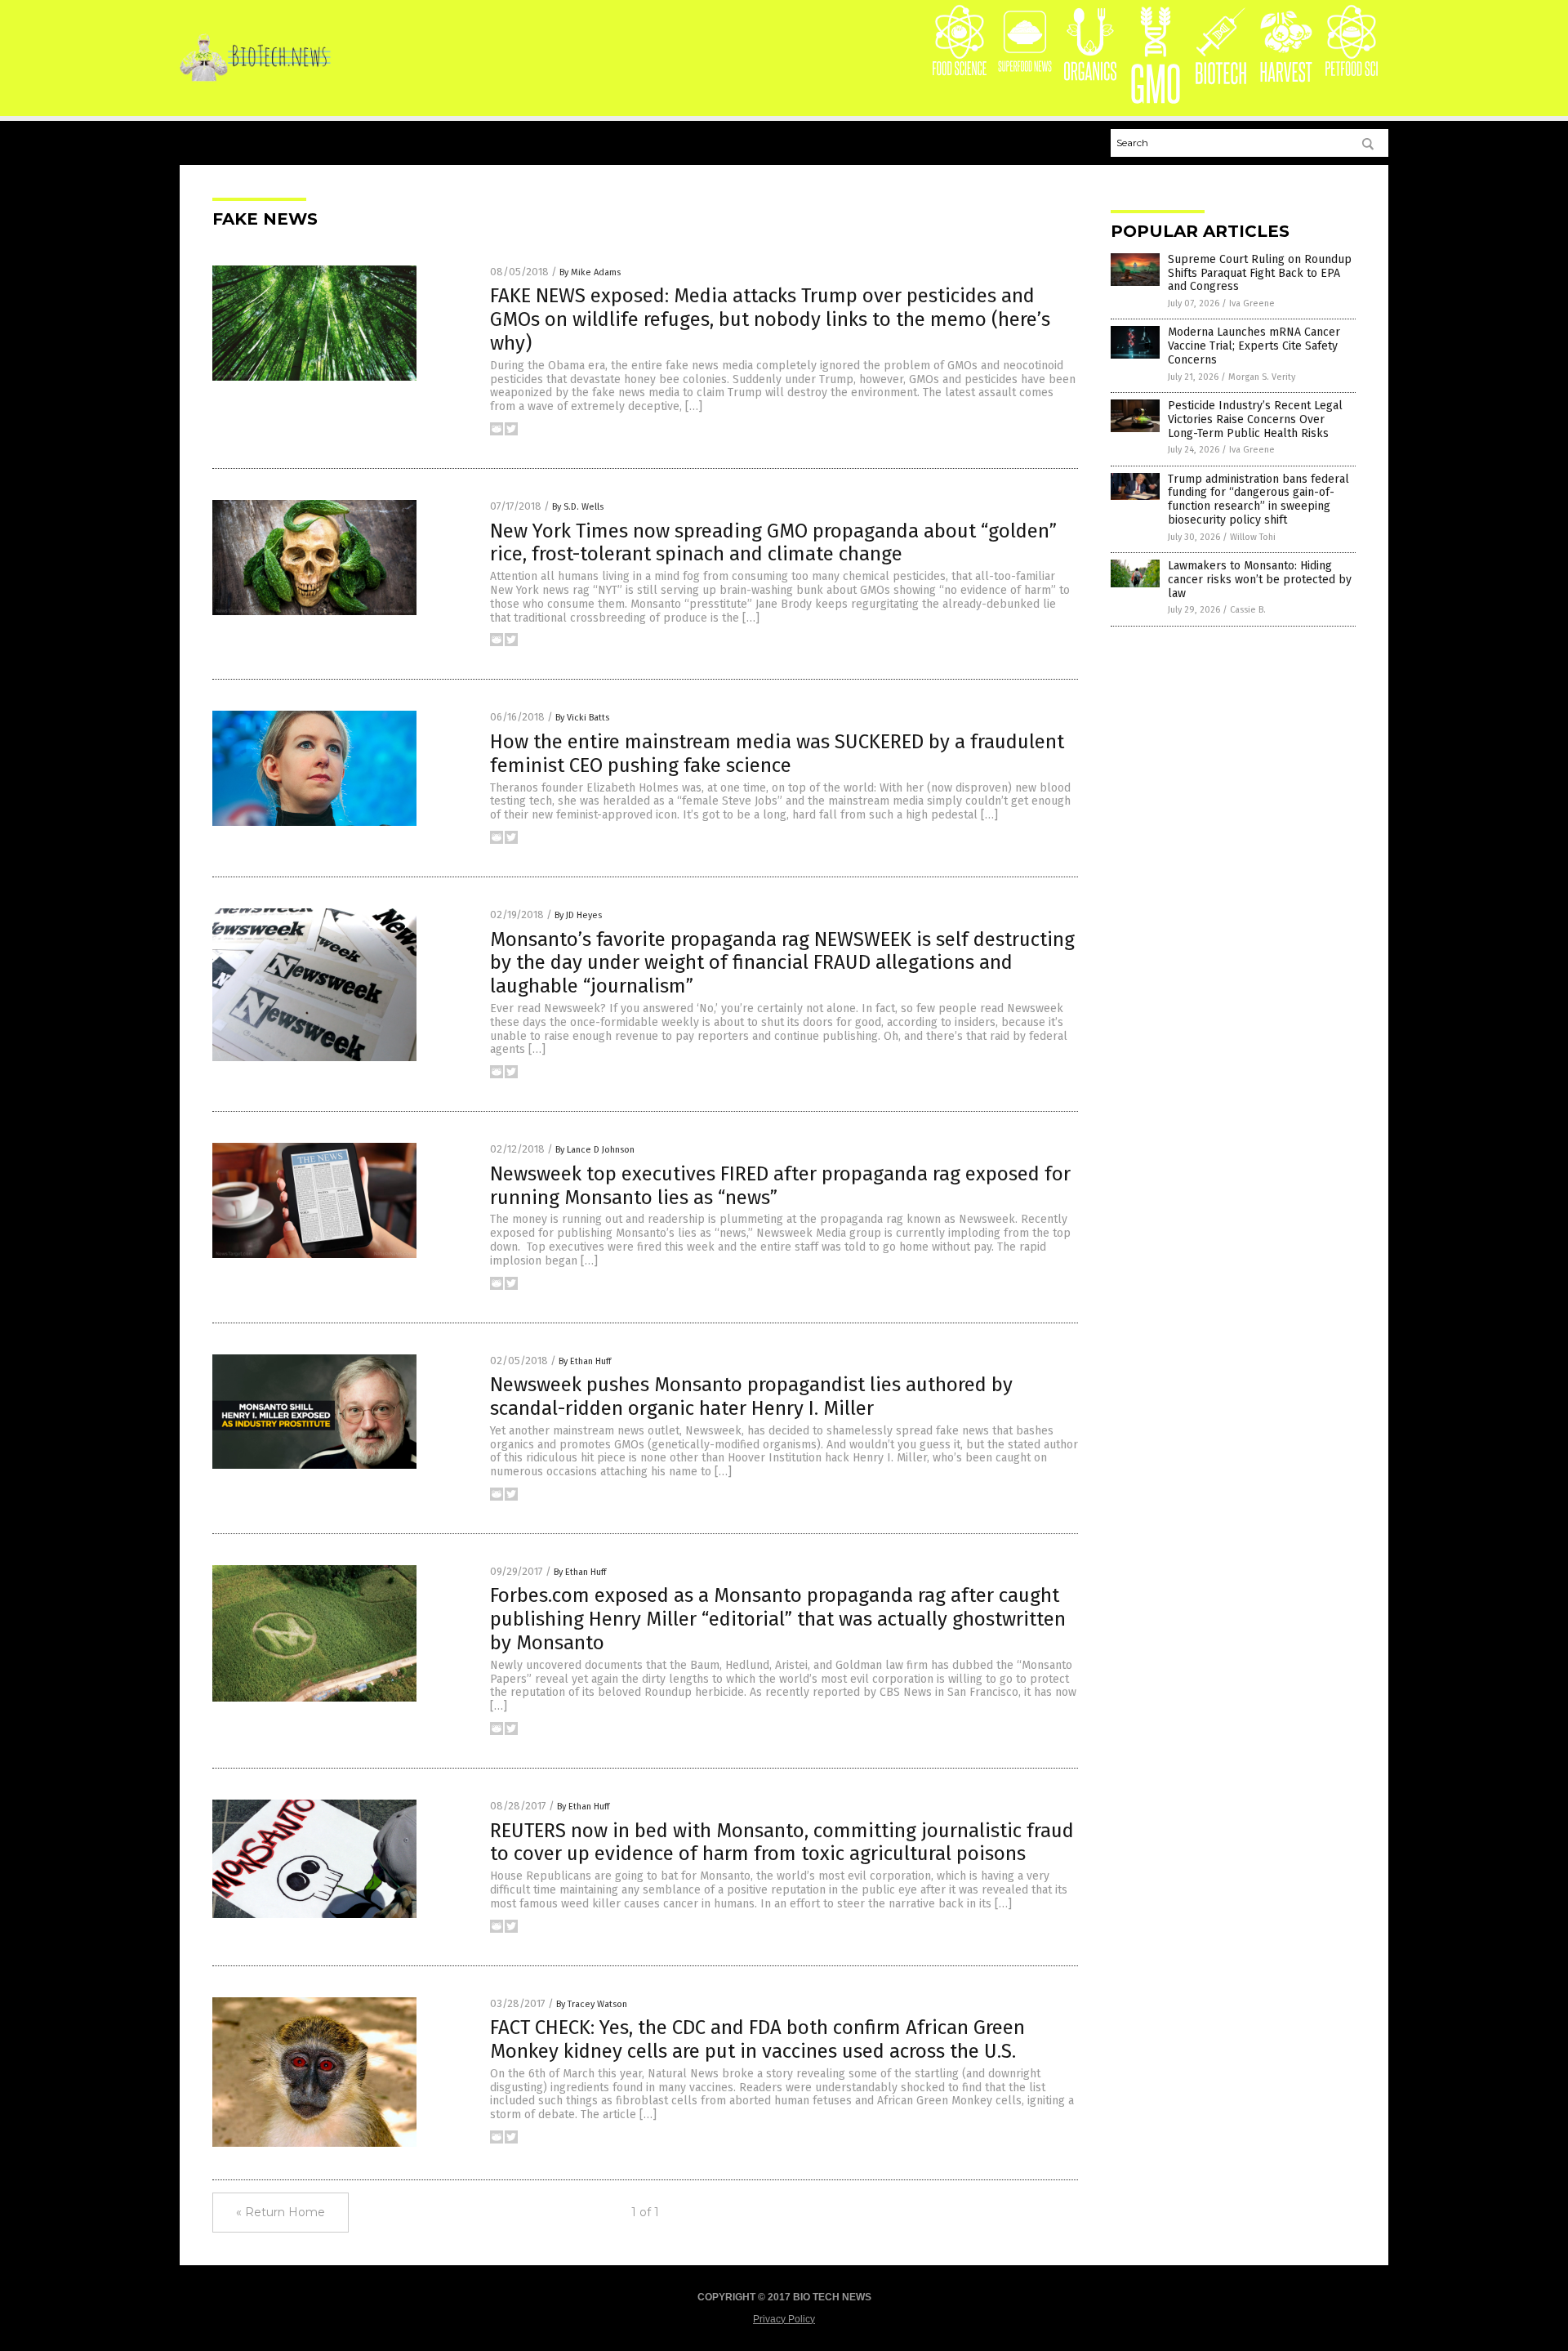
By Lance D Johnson (595, 1150)
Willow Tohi (1253, 537)
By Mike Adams (590, 272)
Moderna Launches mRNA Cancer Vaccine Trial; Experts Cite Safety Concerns (1254, 346)
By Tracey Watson (592, 2004)
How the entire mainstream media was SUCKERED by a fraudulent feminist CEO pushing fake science (777, 754)
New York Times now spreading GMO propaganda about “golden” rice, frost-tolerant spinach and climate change (773, 543)
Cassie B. (1248, 610)
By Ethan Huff (585, 1361)
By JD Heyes (578, 915)
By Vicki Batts (582, 718)
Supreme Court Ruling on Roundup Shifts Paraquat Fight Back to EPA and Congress (1260, 273)
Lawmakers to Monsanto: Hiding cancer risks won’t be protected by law (1260, 580)
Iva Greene (1252, 303)
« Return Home (281, 2212)
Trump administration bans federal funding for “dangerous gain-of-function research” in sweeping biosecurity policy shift (1258, 500)
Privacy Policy (784, 2319)
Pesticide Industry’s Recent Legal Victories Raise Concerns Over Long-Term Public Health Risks (1255, 419)
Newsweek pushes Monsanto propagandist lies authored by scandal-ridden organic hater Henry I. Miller (751, 1396)
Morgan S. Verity (1262, 377)
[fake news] (255, 79)
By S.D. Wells (578, 507)
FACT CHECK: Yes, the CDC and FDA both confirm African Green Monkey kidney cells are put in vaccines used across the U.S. (757, 2039)
